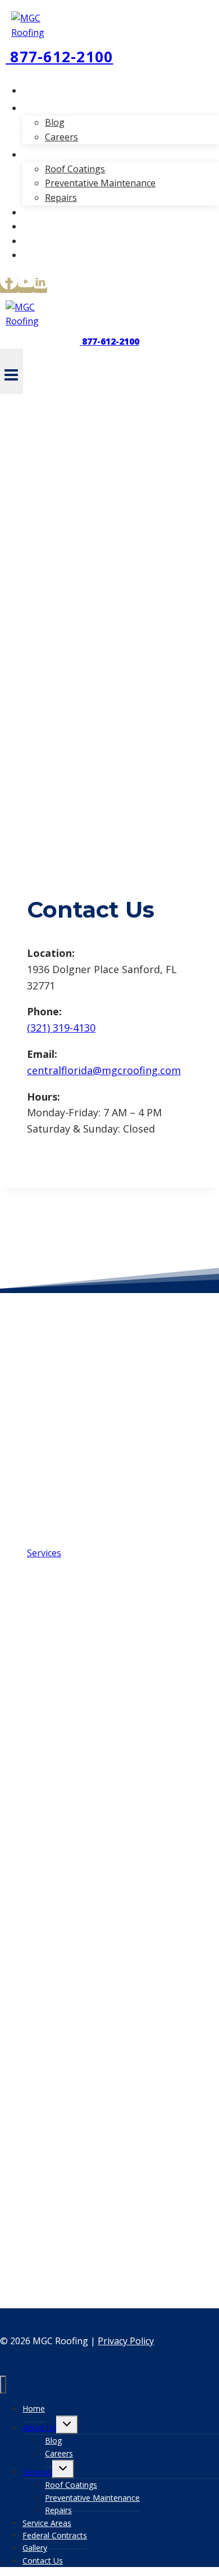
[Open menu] (12, 371)
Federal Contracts (69, 226)
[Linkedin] (40, 285)
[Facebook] (9, 285)
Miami (40, 1375)
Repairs (61, 198)
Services (37, 2472)
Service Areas (60, 212)
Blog (55, 122)
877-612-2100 (60, 57)
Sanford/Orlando (63, 1398)
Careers (61, 137)
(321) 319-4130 (61, 1028)
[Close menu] (3, 2385)
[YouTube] (26, 285)
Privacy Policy (126, 2341)
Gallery (46, 241)
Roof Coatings (75, 169)
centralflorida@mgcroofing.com (104, 1070)
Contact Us (54, 255)
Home (44, 90)
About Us (39, 2428)
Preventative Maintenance (100, 183)
